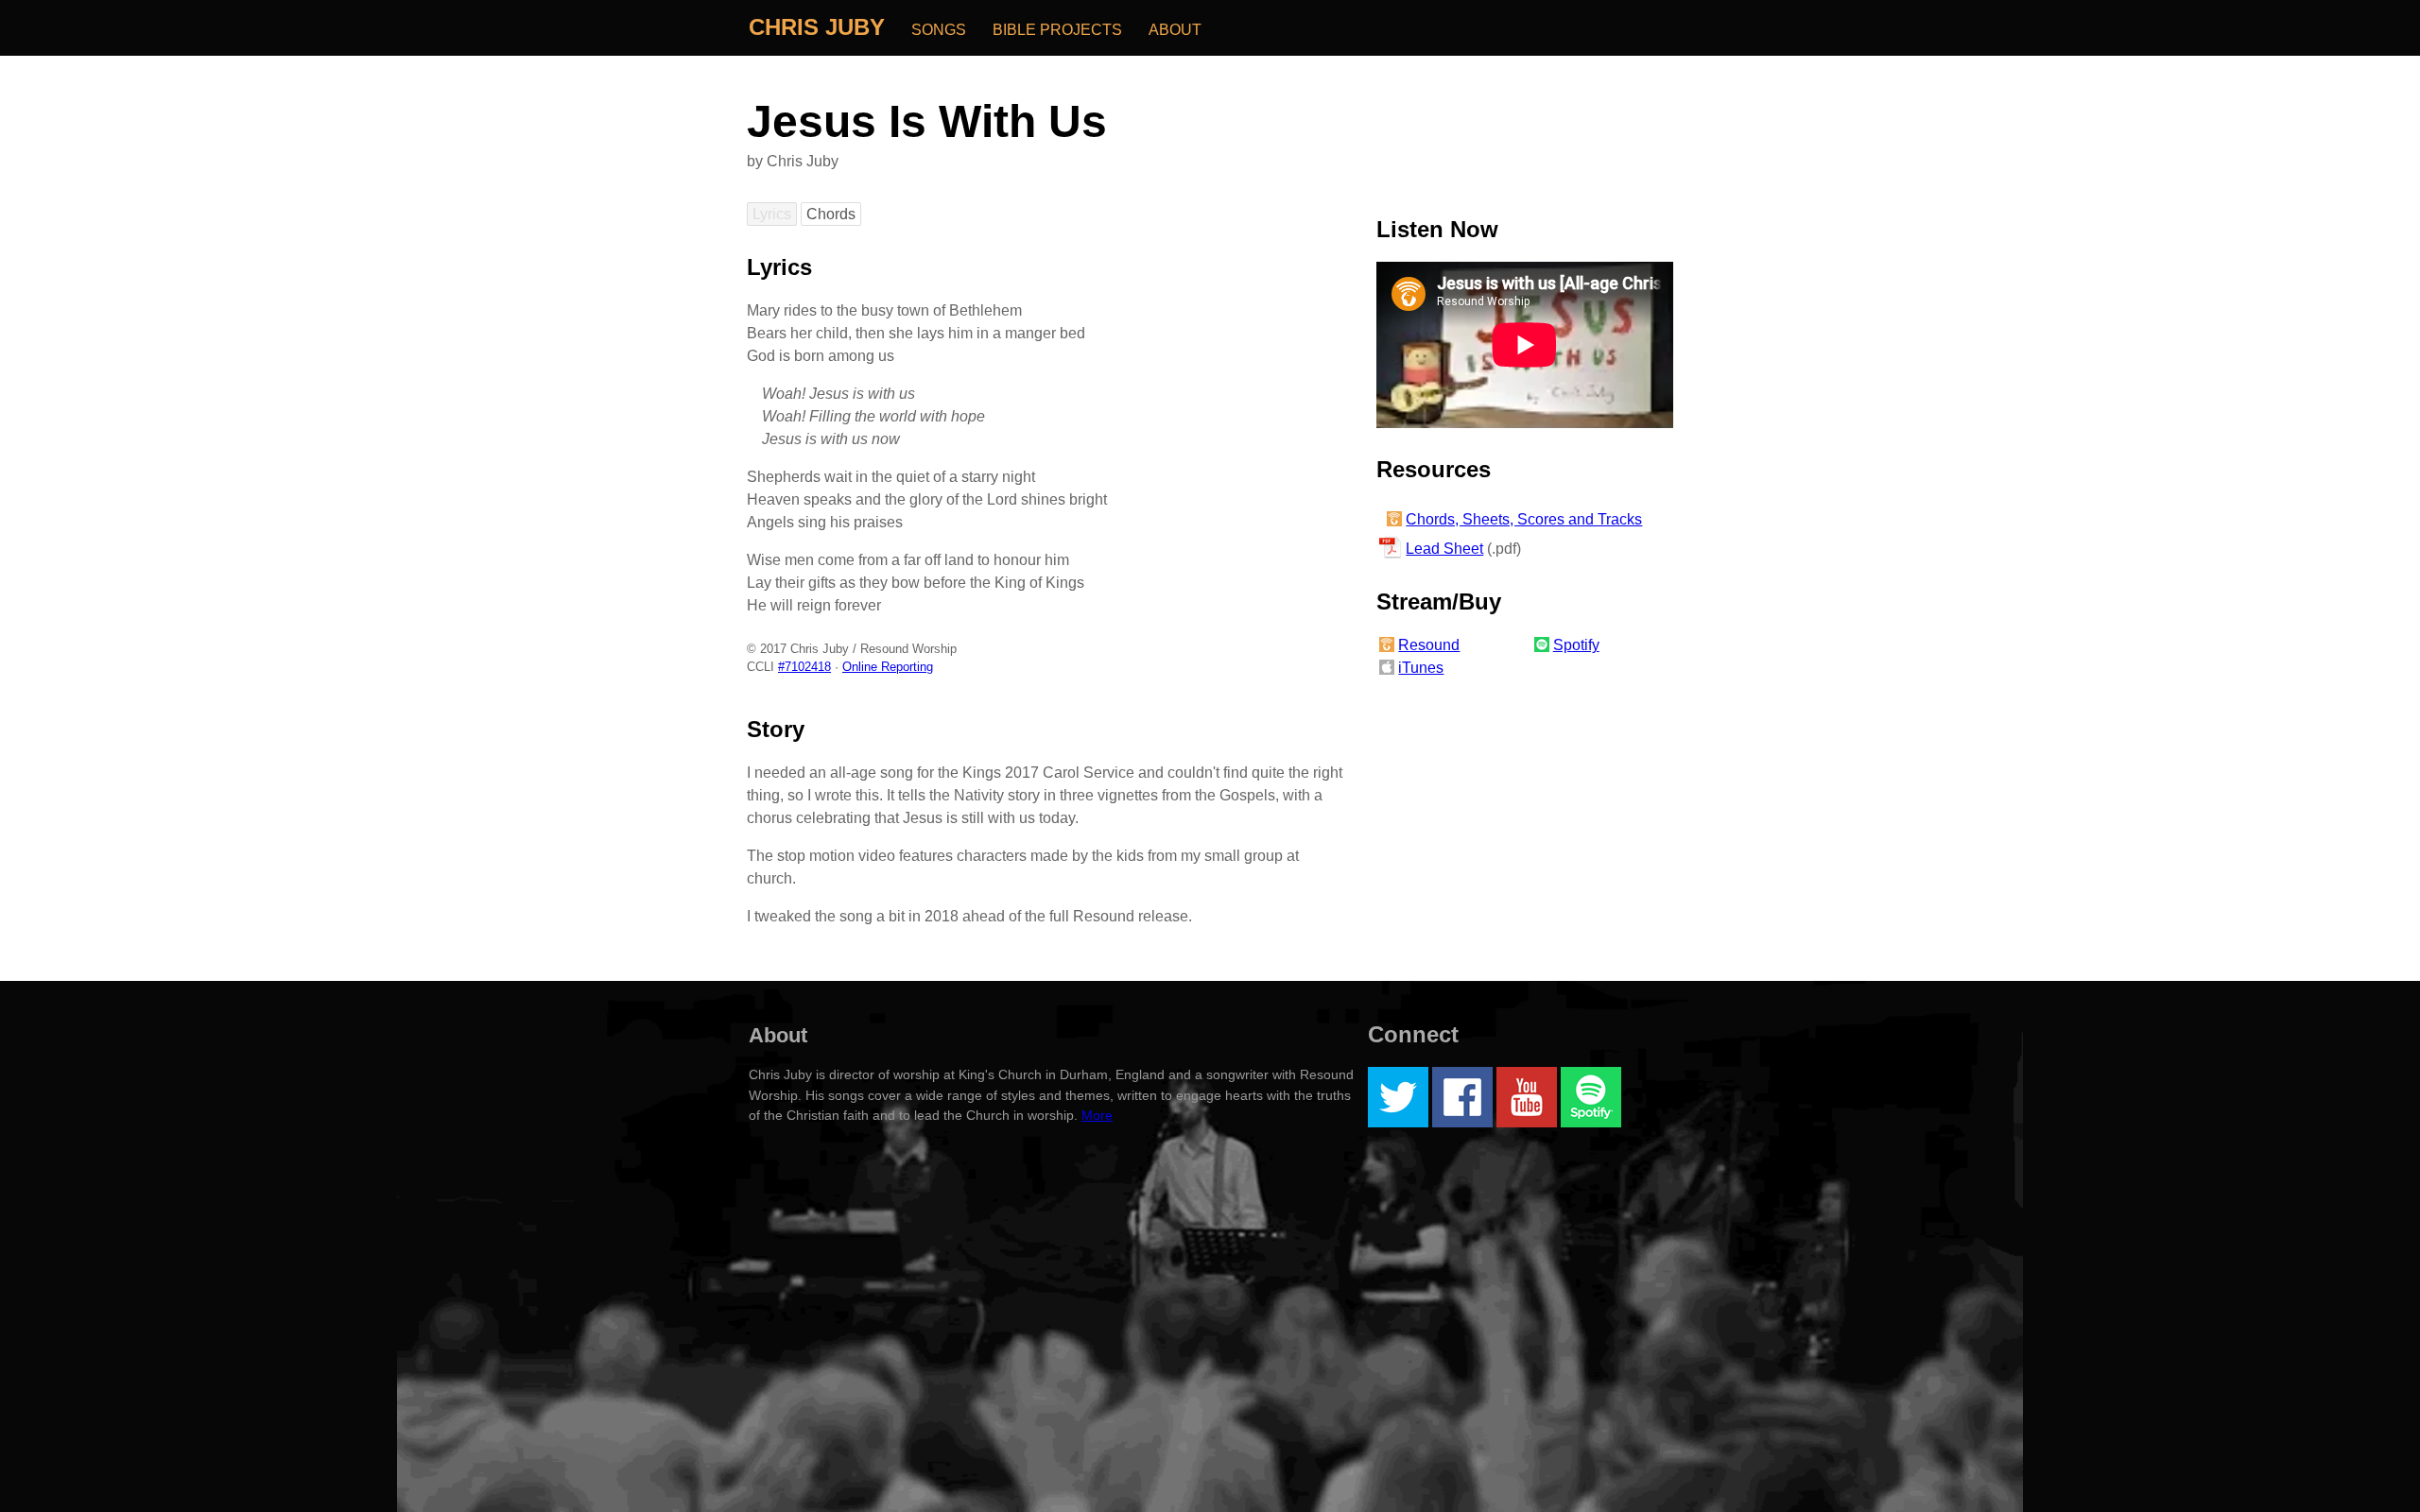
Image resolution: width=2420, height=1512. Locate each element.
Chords (831, 214)
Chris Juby (817, 27)
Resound (1429, 645)
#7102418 (804, 667)
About (1175, 30)
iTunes (1421, 668)
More (1097, 1115)
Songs (939, 30)
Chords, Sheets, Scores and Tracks (1524, 519)
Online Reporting (888, 667)
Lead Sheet (1444, 549)
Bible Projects (1057, 30)
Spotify (1576, 645)
